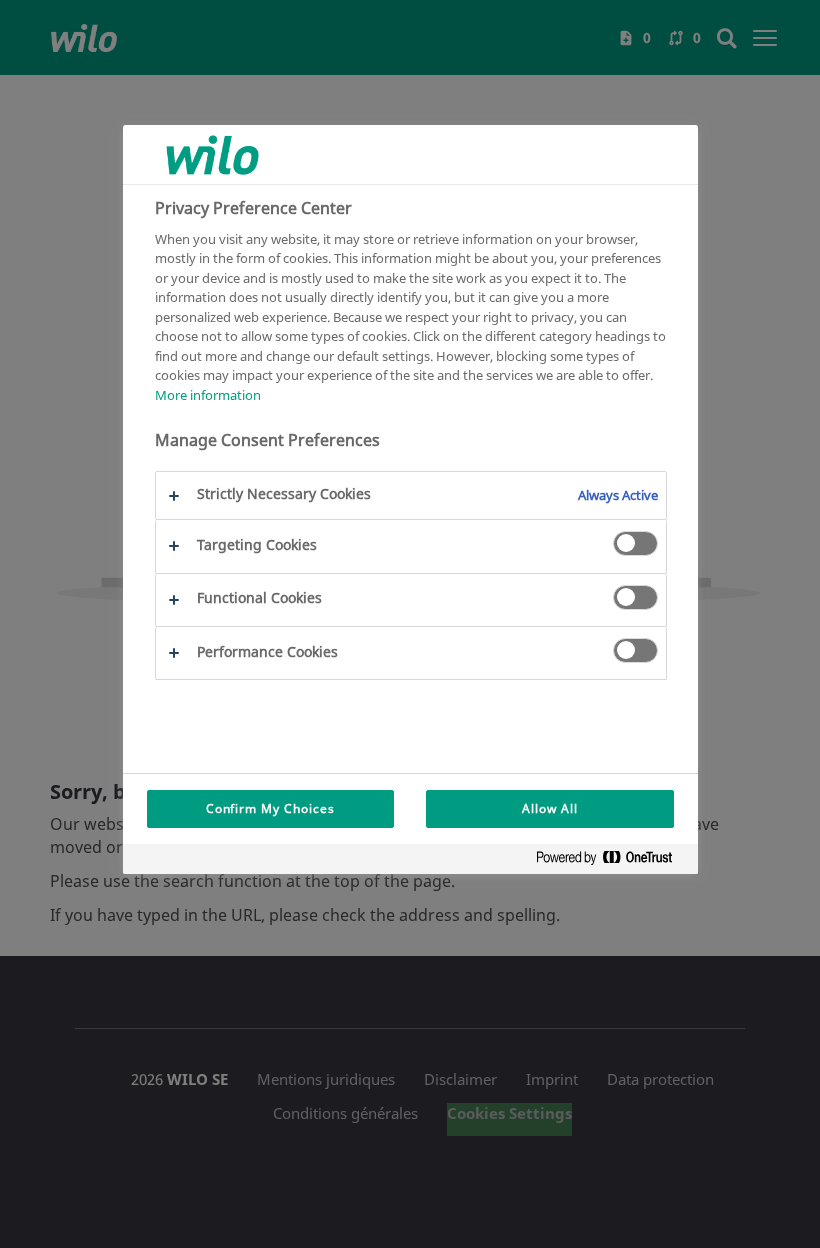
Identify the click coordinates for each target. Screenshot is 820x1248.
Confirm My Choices (270, 808)
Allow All (550, 808)
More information (208, 395)
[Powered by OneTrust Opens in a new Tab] (612, 861)
